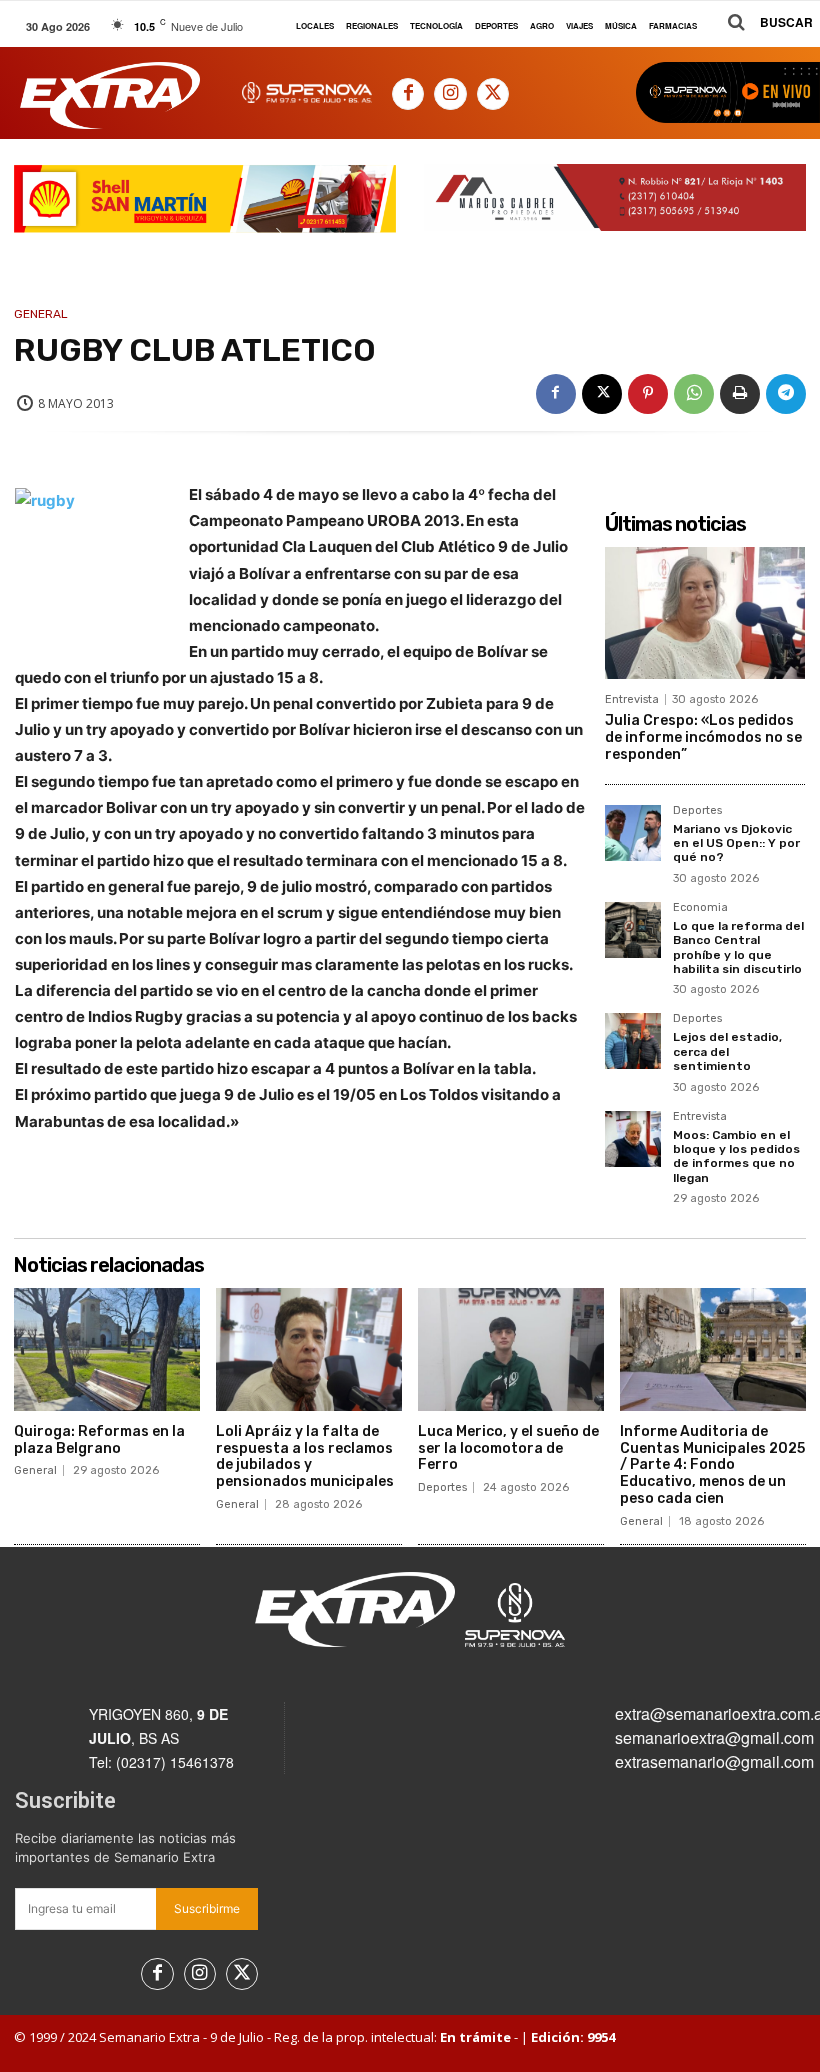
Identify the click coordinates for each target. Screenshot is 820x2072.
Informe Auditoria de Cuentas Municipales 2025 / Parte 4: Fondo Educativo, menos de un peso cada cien (712, 1465)
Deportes (697, 811)
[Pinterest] (648, 394)
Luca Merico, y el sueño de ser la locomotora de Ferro (508, 1448)
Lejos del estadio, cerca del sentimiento (727, 1051)
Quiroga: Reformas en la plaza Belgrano (99, 1440)
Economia (700, 908)
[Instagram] (450, 94)
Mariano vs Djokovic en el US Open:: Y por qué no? (736, 843)
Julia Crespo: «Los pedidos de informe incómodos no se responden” (703, 737)
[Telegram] (786, 394)
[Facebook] (408, 94)
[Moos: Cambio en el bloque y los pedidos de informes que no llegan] (633, 1139)
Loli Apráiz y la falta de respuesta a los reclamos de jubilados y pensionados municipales (305, 1456)
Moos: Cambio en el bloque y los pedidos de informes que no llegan (736, 1156)
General (41, 314)
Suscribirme (207, 1908)
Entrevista (632, 699)
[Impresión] (740, 394)
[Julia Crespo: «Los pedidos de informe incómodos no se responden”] (705, 613)
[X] (493, 94)
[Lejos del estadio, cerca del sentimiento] (633, 1041)
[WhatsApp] (694, 394)
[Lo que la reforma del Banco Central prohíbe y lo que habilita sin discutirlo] (633, 930)
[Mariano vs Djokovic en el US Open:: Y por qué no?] (633, 833)
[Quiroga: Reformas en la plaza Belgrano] (107, 1349)
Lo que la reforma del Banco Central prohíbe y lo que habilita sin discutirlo (738, 947)
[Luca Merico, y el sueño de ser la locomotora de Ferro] (511, 1349)
